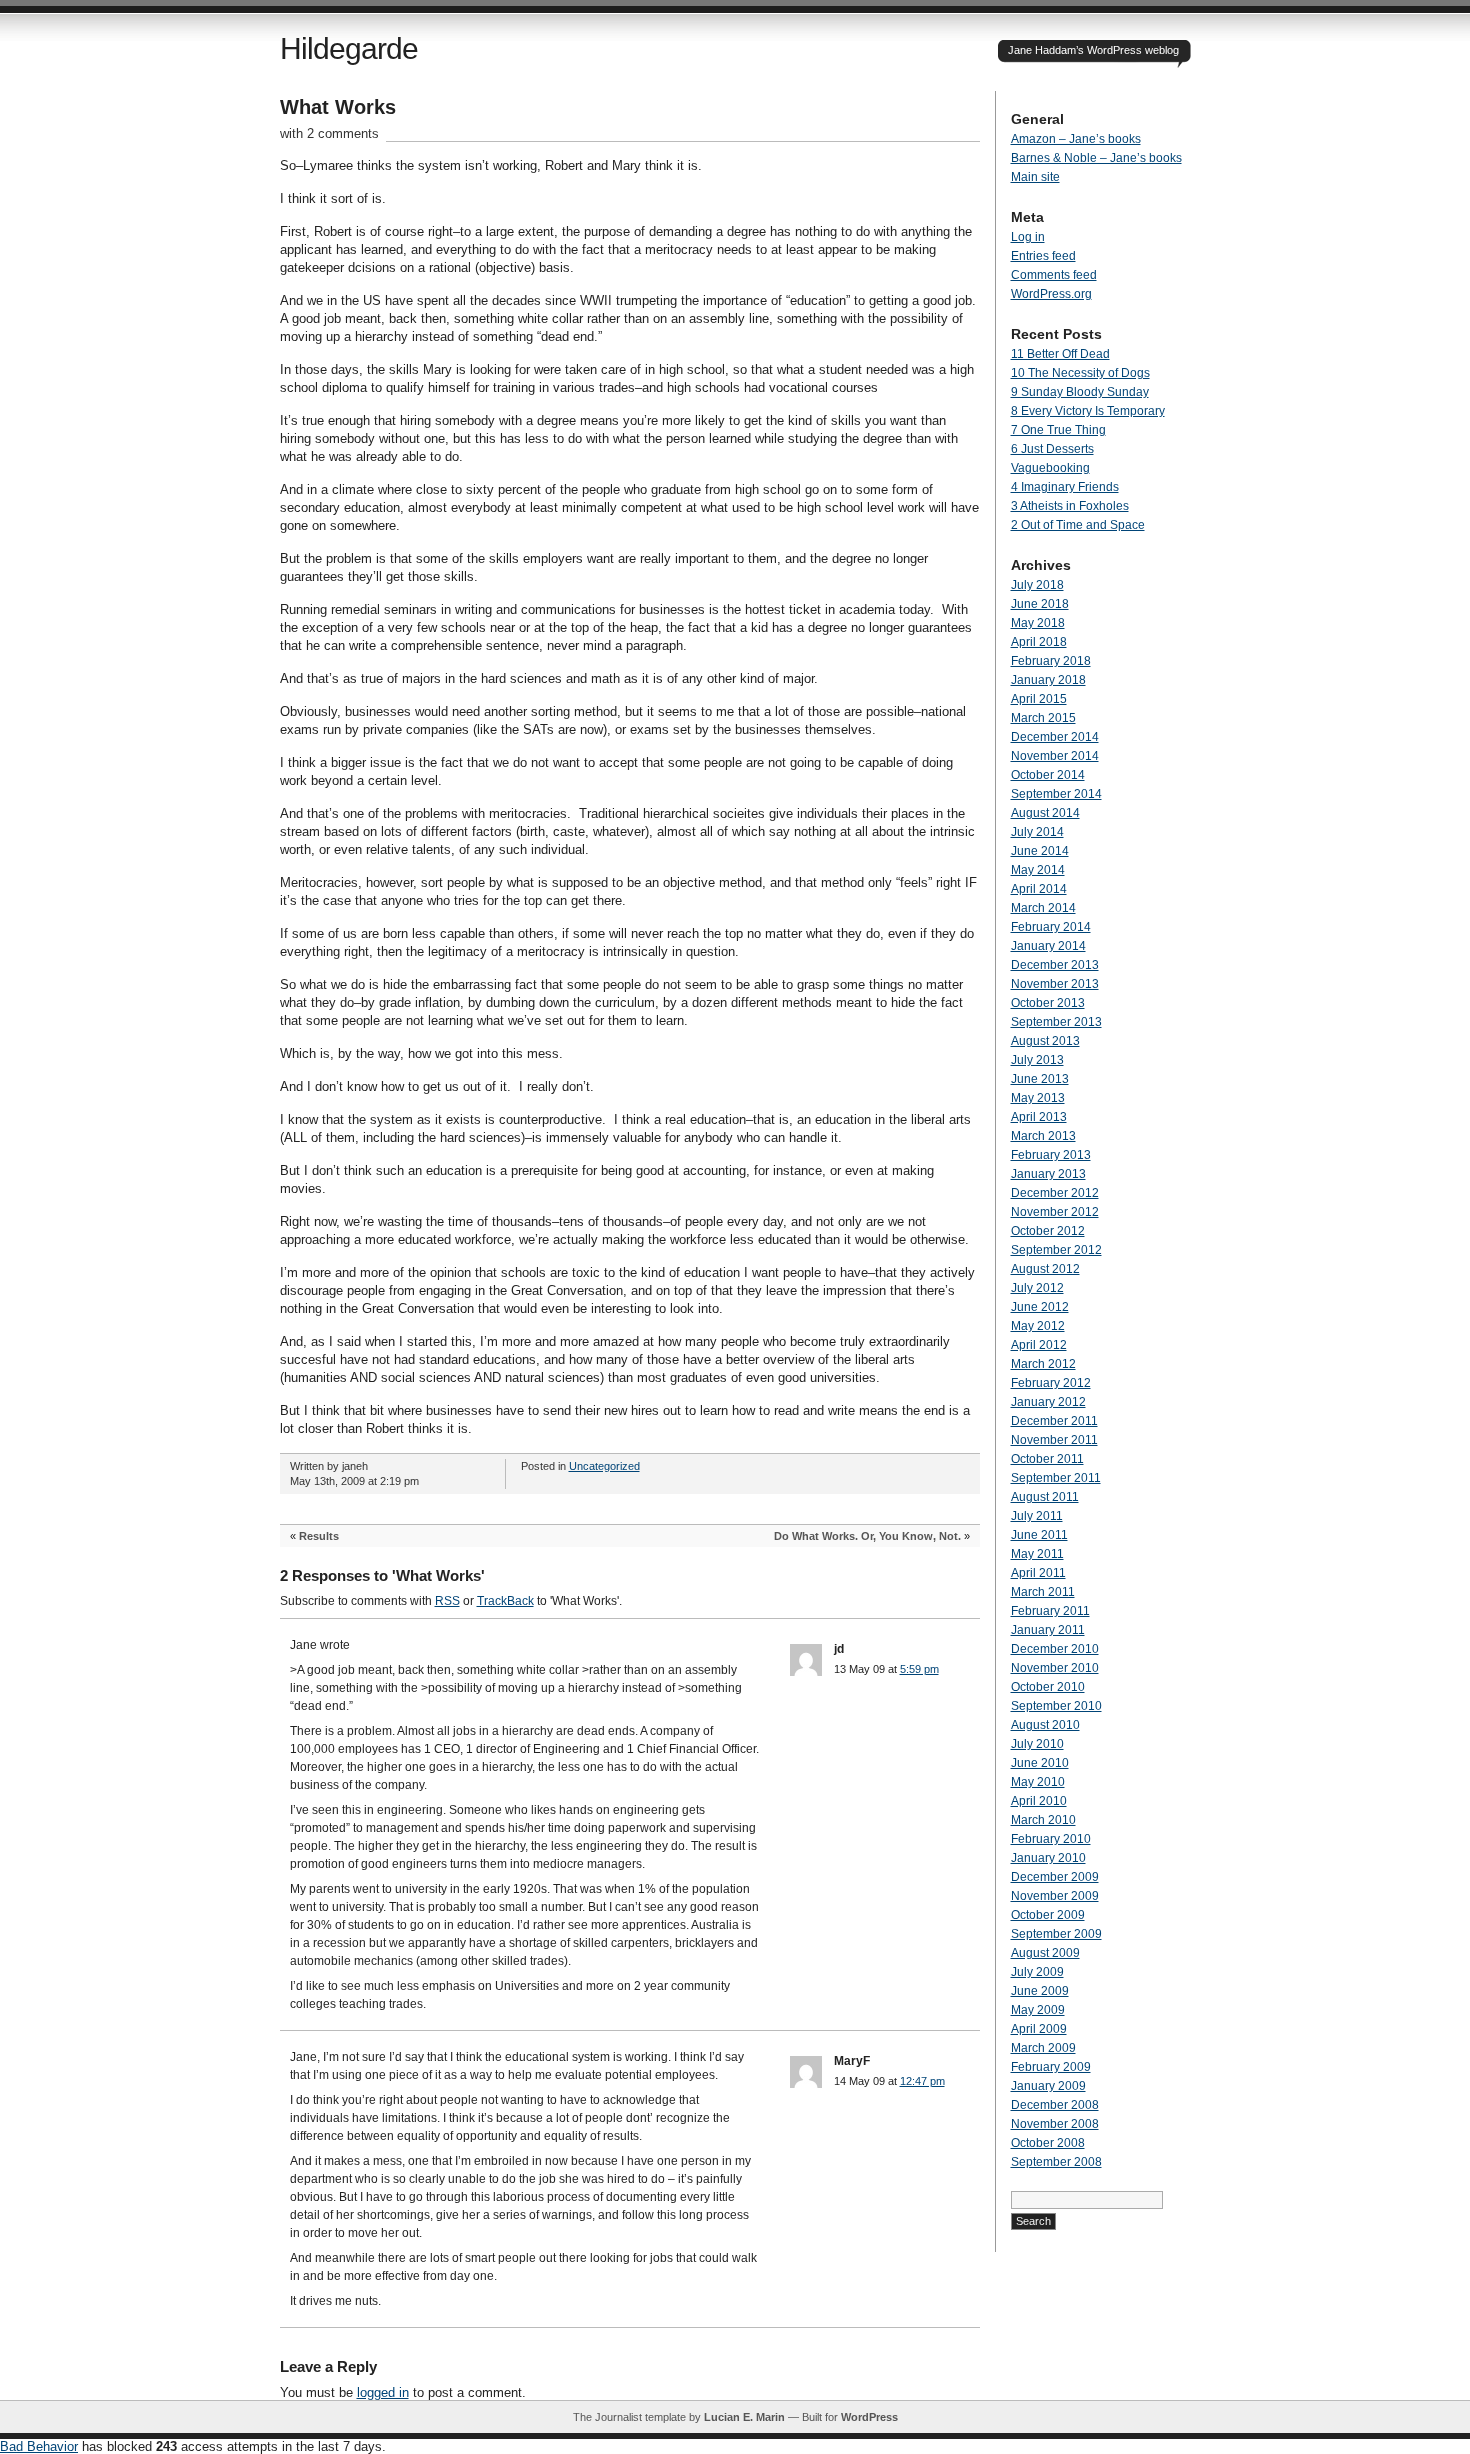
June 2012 (1040, 1307)
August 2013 (1045, 1041)
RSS (447, 1601)
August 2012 (1045, 1269)
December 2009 (1055, 1877)
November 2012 (1055, 1212)
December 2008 (1055, 2105)
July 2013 (1037, 1060)
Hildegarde (349, 48)
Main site (1035, 177)
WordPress (869, 2417)
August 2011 (1045, 1497)
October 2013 (1048, 1003)
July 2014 (1037, 832)
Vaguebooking (1050, 468)
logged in (383, 2392)
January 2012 (1048, 1402)
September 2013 (1056, 1022)
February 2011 (1050, 1611)
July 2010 (1037, 1744)
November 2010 (1055, 1668)
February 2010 (1051, 1839)
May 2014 (1038, 870)
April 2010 (1039, 1801)
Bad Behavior (39, 2446)
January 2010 (1048, 1858)
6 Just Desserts (1052, 449)
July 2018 (1037, 585)
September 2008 (1056, 2162)
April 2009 (1039, 2029)
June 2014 (1040, 851)
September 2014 (1056, 794)
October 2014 (1048, 775)
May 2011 (1037, 1554)
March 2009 (1043, 2048)
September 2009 (1056, 1934)
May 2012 (1038, 1326)
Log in (1028, 237)
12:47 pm (922, 2081)
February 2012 (1051, 1383)
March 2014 (1043, 908)
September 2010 (1056, 1706)
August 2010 (1045, 1725)
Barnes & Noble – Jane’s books (1096, 158)
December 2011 (1054, 1421)
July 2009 (1037, 1972)
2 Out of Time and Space (1078, 525)
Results (319, 1536)
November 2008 (1055, 2124)
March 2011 (1043, 1592)
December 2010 (1055, 1649)
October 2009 (1048, 1915)
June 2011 (1039, 1535)
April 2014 (1039, 889)
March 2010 (1043, 1820)
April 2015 (1039, 699)
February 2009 (1051, 2067)
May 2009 (1038, 2010)
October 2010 (1048, 1687)
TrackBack (505, 1601)
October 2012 (1048, 1231)
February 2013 (1051, 1155)
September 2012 (1056, 1250)
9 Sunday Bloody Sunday (1080, 392)
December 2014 (1055, 737)
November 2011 (1054, 1440)
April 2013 (1039, 1117)
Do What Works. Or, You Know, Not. (867, 1536)
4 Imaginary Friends (1065, 487)
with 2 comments (329, 133)
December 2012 (1055, 1193)
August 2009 (1045, 1953)
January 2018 (1048, 680)
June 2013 (1040, 1079)
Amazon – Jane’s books (1076, 139)
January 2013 (1048, 1174)
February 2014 (1051, 927)
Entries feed (1043, 256)
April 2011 (1038, 1573)
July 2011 (1037, 1516)
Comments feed (1054, 275)
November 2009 (1055, 1896)
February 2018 (1051, 661)
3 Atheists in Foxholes (1070, 506)
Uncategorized (604, 1466)
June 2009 (1040, 1991)
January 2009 (1048, 2086)
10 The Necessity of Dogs (1080, 373)
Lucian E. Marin (744, 2417)
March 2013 (1043, 1136)
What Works (338, 107)
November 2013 (1055, 984)
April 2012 (1039, 1345)
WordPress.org (1051, 294)
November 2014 (1055, 756)
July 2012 (1037, 1288)
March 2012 (1043, 1364)
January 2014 (1048, 946)
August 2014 (1045, 813)
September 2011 (1056, 1478)
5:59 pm (919, 1669)
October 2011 (1047, 1459)
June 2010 (1040, 1763)
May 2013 (1038, 1098)
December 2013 (1055, 965)
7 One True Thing (1058, 430)
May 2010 (1038, 1782)
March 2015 (1043, 718)
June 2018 (1040, 604)
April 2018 (1039, 642)
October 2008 (1048, 2143)
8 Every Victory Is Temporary (1088, 411)
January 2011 (1048, 1630)
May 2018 (1038, 623)
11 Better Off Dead (1060, 354)
